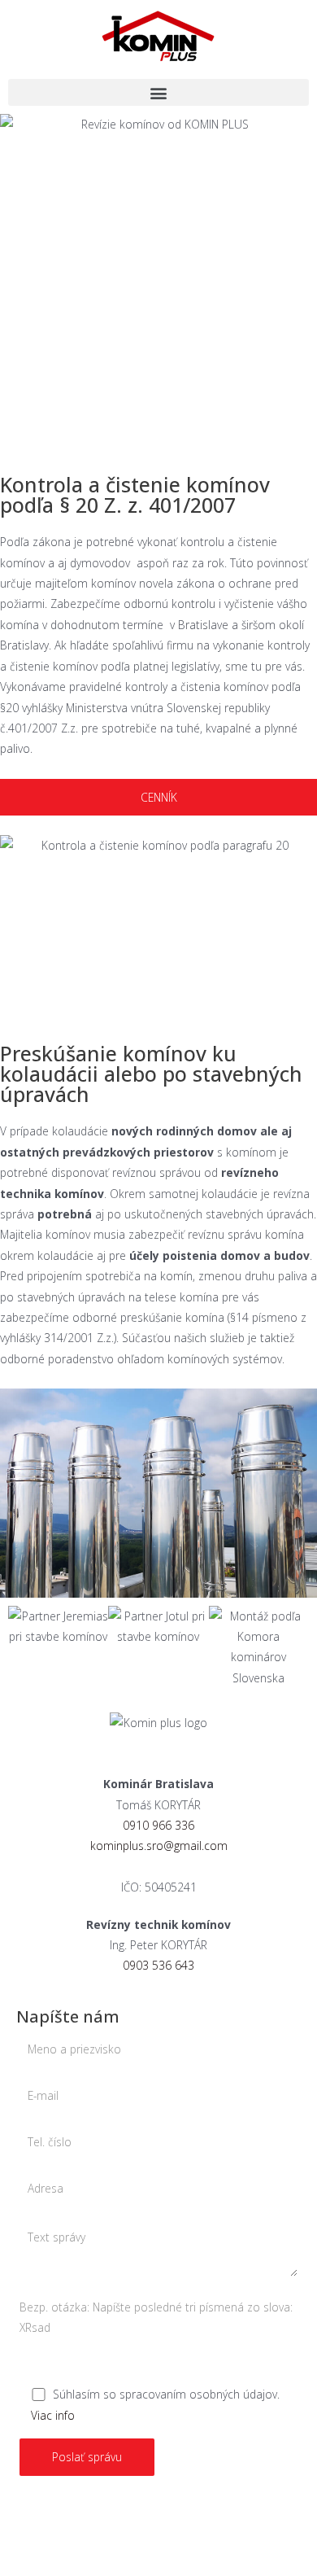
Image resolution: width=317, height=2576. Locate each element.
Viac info (53, 2415)
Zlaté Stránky (205, 2537)
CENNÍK (159, 797)
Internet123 (195, 2515)
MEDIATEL (54, 2537)
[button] (158, 92)
